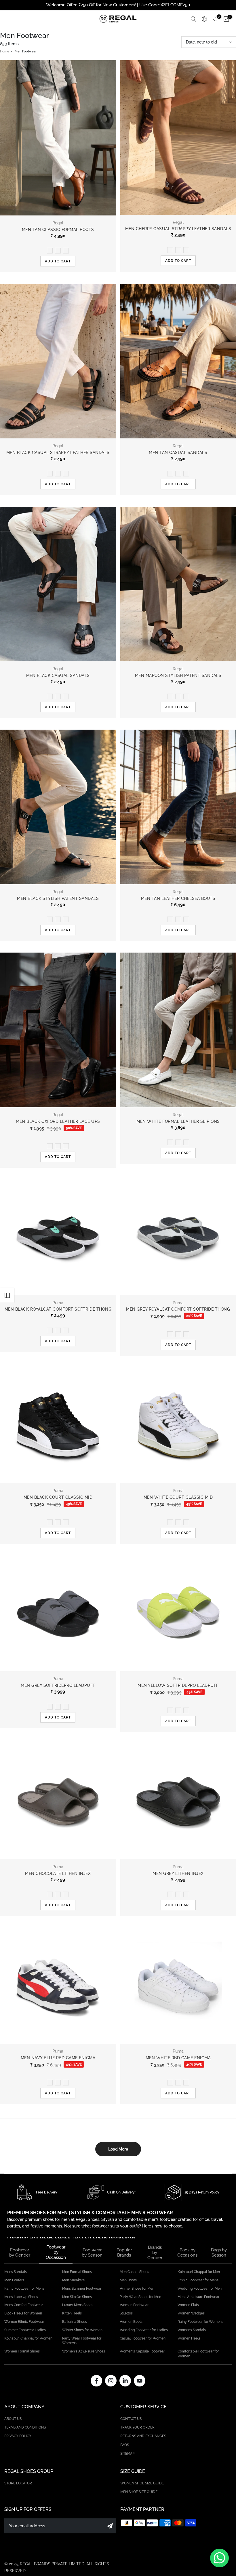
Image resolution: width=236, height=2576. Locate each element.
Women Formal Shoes (22, 2351)
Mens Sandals (16, 2272)
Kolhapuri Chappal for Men (199, 2272)
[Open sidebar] (7, 1295)
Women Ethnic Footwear (24, 2322)
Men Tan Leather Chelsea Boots (178, 898)
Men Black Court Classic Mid (58, 1497)
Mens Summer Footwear (82, 2289)
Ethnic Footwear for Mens (198, 2280)
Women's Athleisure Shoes (84, 2351)
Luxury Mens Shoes (78, 2305)
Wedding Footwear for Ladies (144, 2330)
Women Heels (189, 2338)
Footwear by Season (92, 2253)
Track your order (137, 2427)
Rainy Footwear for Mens (24, 2289)
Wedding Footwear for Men (200, 2289)
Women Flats (188, 2305)
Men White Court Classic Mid (178, 1497)
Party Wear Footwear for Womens (82, 2341)
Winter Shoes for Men (137, 2289)
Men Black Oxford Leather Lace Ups (58, 1121)
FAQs (125, 2445)
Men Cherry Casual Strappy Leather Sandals (178, 229)
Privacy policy (18, 2436)
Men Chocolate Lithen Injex (58, 1873)
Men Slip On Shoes (77, 2297)
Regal (58, 223)
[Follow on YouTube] (140, 2381)
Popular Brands (124, 2253)
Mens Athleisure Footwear (198, 2297)
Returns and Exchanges (143, 2436)
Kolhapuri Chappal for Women (28, 2338)
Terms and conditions (25, 2427)
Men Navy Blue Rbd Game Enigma (58, 2058)
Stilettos (126, 2313)
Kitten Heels (72, 2313)
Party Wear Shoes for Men (140, 2297)
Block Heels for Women (23, 2313)
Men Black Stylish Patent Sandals (58, 898)
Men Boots (128, 2280)
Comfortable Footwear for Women (198, 2354)
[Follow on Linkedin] (125, 2381)
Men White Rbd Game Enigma (178, 2058)
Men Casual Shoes (134, 2272)
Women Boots (131, 2322)
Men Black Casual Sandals (58, 675)
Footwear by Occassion (56, 2252)
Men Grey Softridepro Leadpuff (58, 1685)
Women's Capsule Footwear (142, 2351)
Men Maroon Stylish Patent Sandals (178, 675)
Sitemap (127, 2454)
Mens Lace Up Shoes (21, 2297)
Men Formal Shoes (77, 2272)
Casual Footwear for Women (143, 2338)
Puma (58, 1303)
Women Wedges (191, 2313)
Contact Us (131, 2419)
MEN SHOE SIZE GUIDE (139, 2492)
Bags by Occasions (187, 2253)
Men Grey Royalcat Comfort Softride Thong (178, 1309)
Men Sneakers (73, 2280)
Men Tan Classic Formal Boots (58, 230)
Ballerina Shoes (75, 2322)
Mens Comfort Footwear (24, 2305)
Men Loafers (14, 2280)
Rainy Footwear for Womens (200, 2322)
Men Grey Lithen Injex (178, 1873)
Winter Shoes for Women (82, 2330)
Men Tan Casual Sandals (178, 453)
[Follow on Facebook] (96, 2381)
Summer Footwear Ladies (25, 2330)
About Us (13, 2419)
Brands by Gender (155, 2253)
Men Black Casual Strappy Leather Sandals (58, 453)
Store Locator (18, 2483)
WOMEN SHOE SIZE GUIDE (142, 2483)
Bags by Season (219, 2253)
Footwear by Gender (20, 2253)
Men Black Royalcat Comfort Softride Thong (58, 1309)
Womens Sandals (192, 2330)
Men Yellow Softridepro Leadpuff (178, 1685)
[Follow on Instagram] (111, 2381)
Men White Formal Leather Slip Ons (178, 1121)
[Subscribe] (110, 2526)
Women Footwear (134, 2305)
